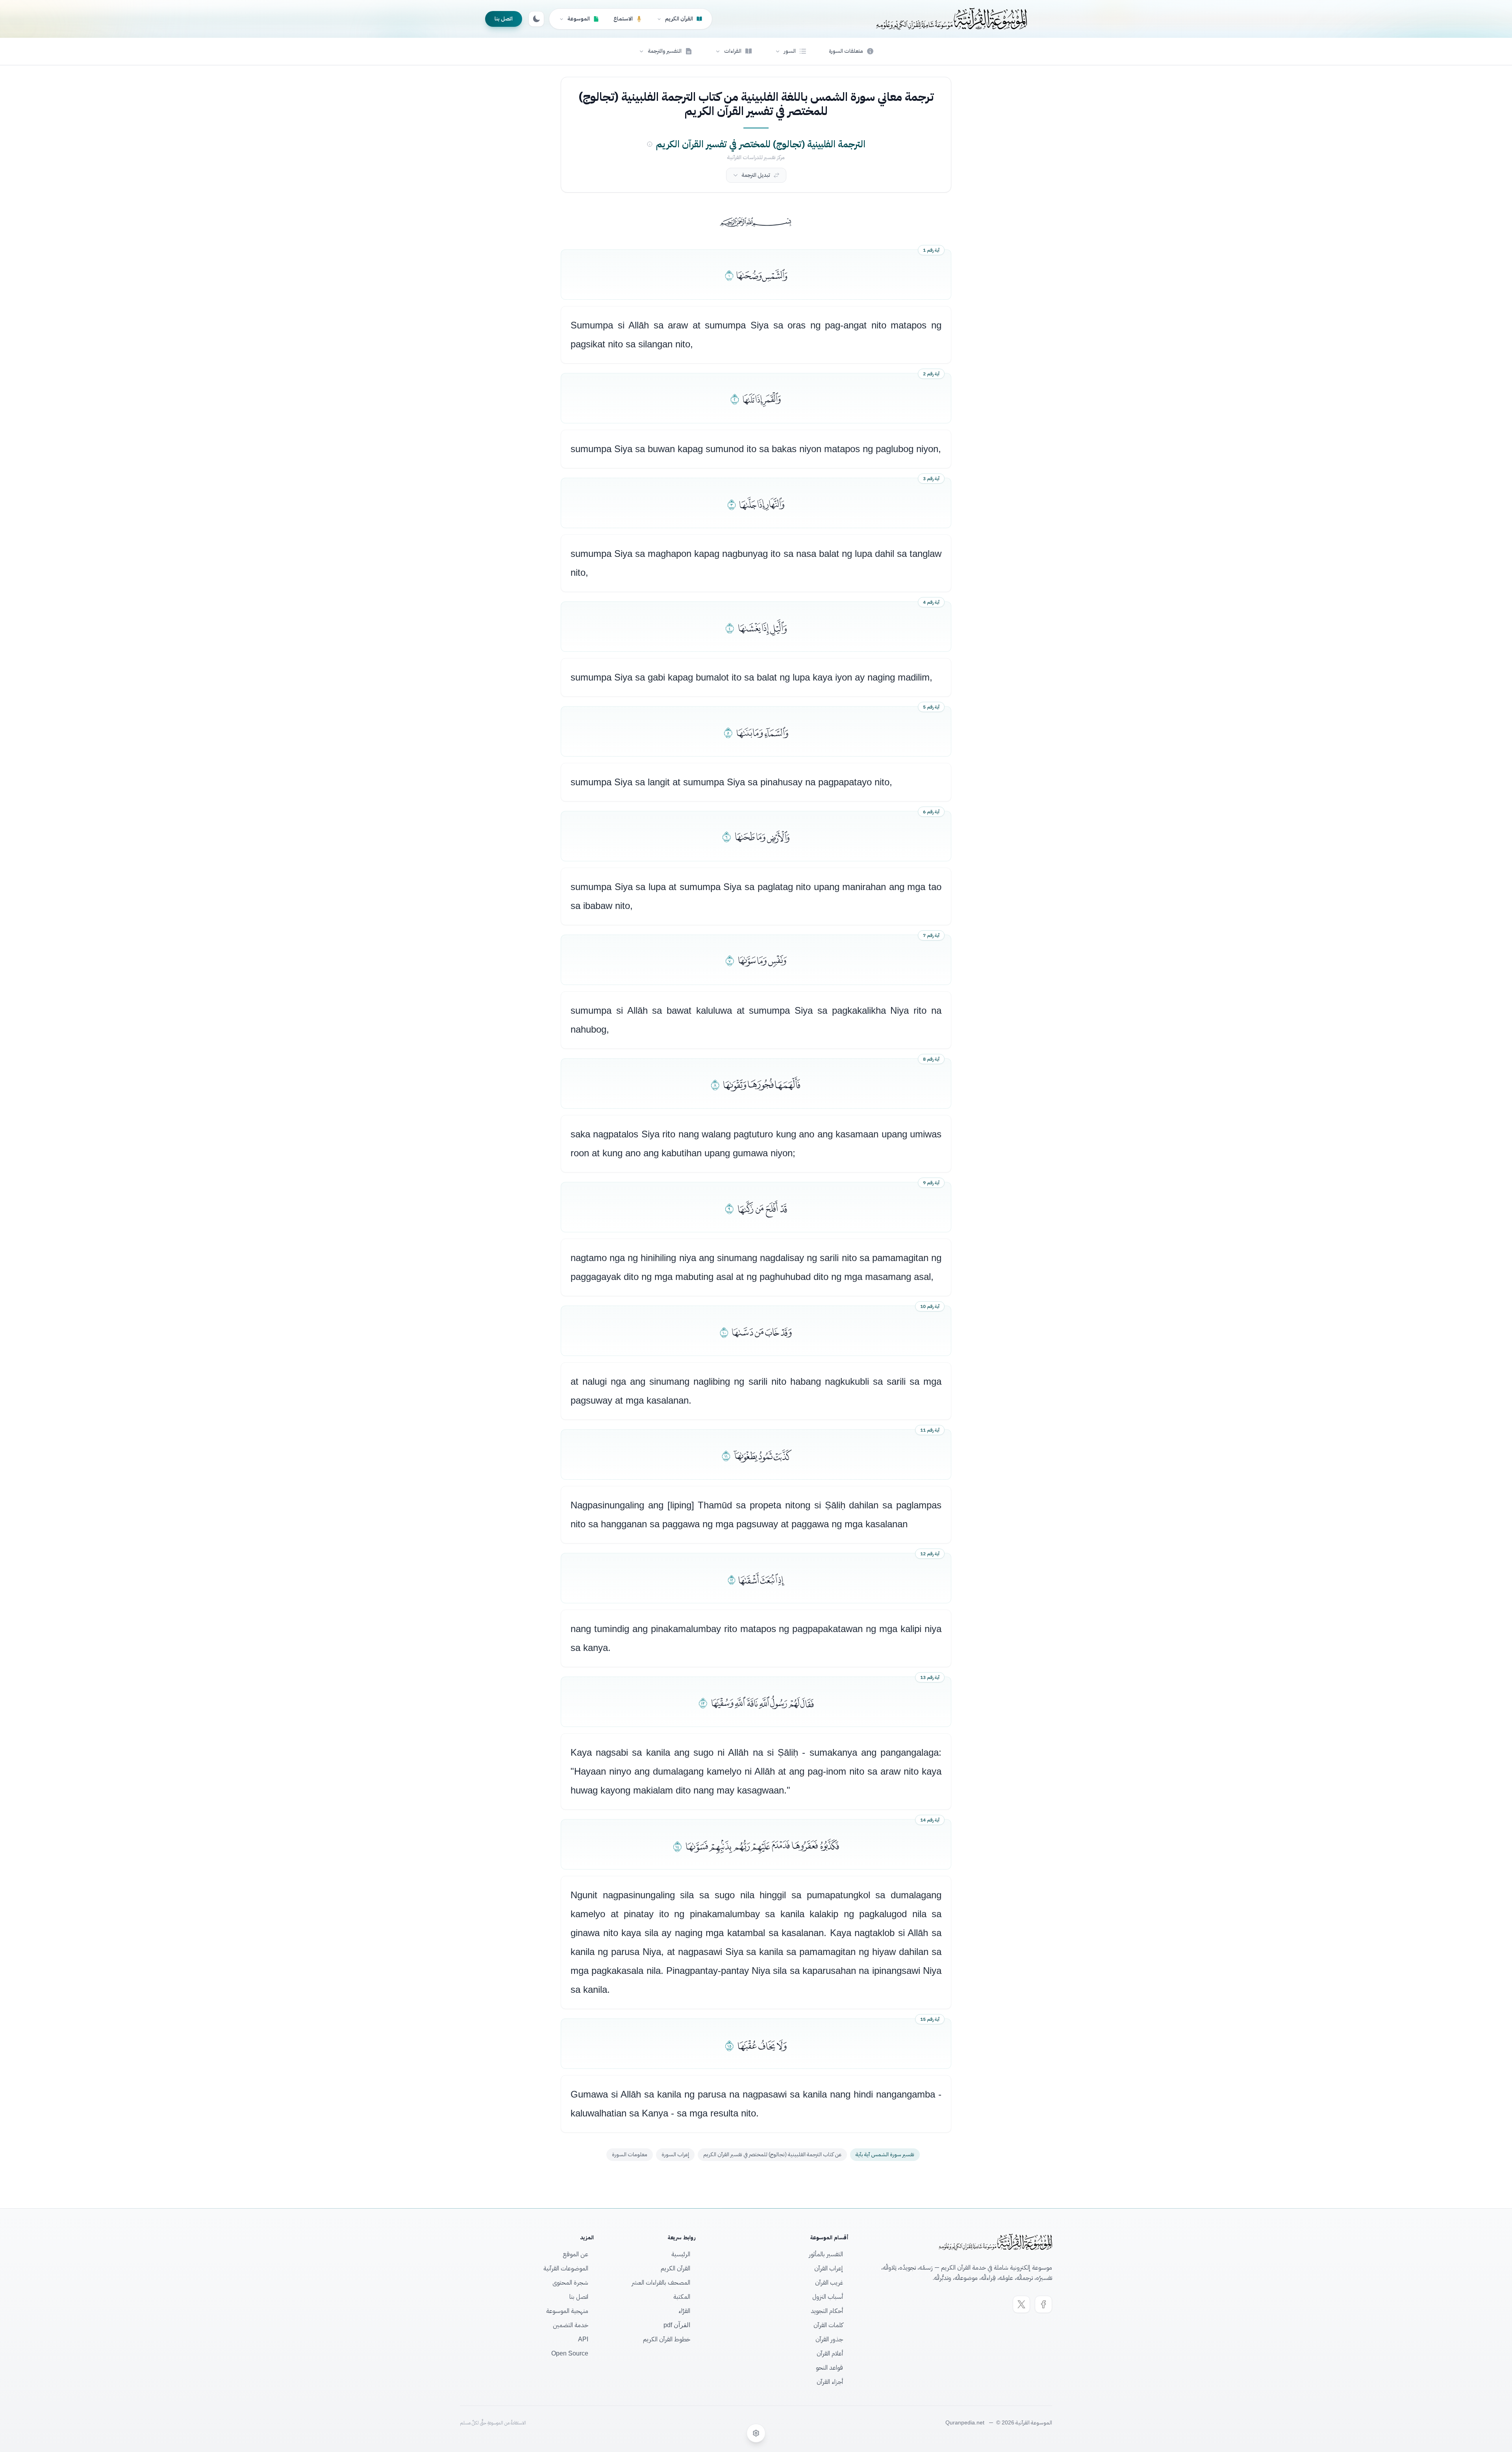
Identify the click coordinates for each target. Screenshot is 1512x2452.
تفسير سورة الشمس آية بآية (885, 2154)
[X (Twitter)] (1021, 2304)
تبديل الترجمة (756, 175)
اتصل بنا (504, 19)
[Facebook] (1043, 2304)
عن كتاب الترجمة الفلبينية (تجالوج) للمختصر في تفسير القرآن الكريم (772, 2154)
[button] (791, 51)
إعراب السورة (675, 2154)
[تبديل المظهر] (536, 19)
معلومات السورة (630, 2154)
